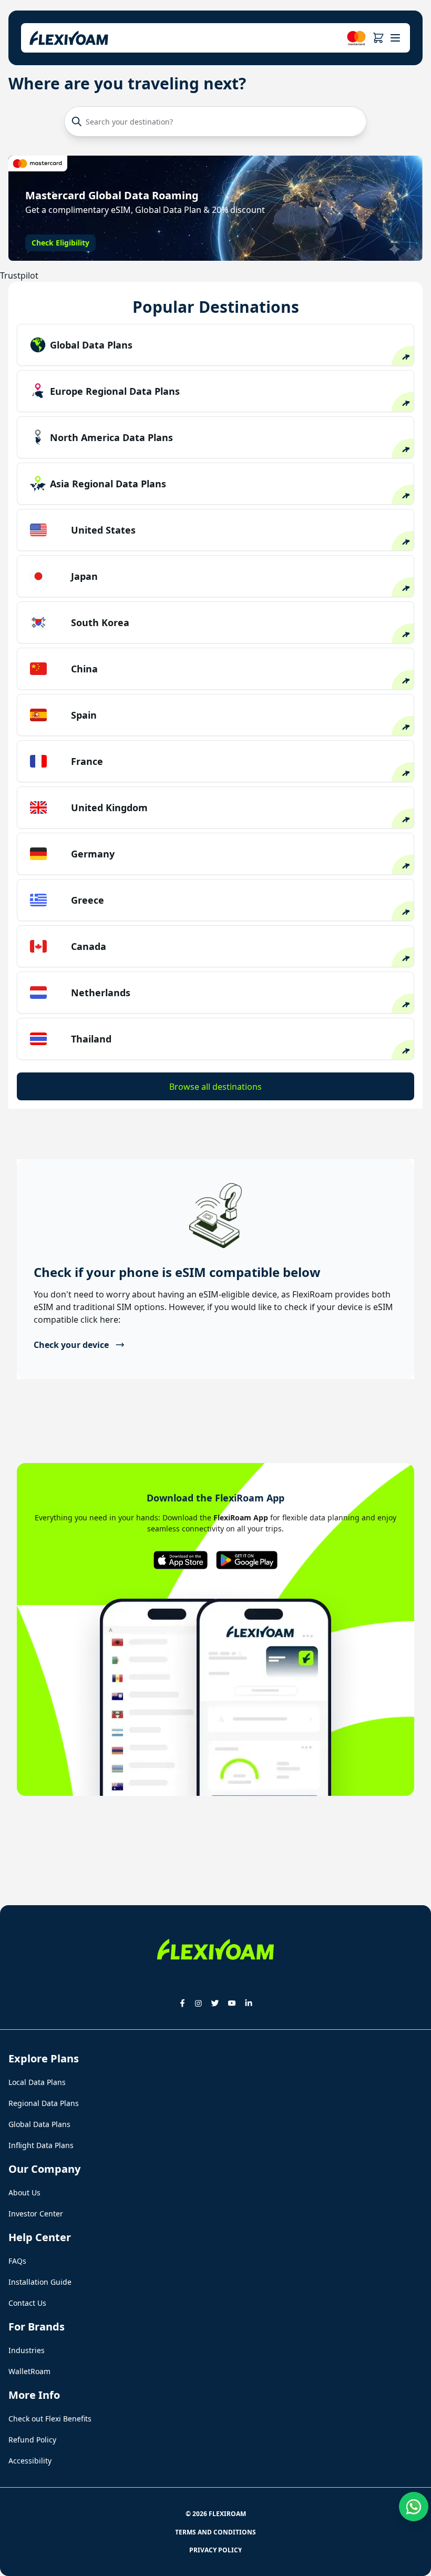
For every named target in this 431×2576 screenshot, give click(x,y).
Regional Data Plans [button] (44, 2103)
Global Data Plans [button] (39, 2124)
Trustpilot (19, 275)
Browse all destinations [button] (215, 1087)
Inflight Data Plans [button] (41, 2145)
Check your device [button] (71, 1345)
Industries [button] (27, 2350)
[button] (378, 38)
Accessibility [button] (30, 2461)
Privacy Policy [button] (215, 2550)
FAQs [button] (17, 2261)
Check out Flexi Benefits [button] (50, 2419)
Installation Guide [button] (40, 2282)
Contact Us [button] (27, 2303)
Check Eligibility (60, 243)
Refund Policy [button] (32, 2440)
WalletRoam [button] (29, 2371)
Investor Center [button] (36, 2214)
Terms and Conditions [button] (215, 2532)
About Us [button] (24, 2192)
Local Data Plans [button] (37, 2082)
